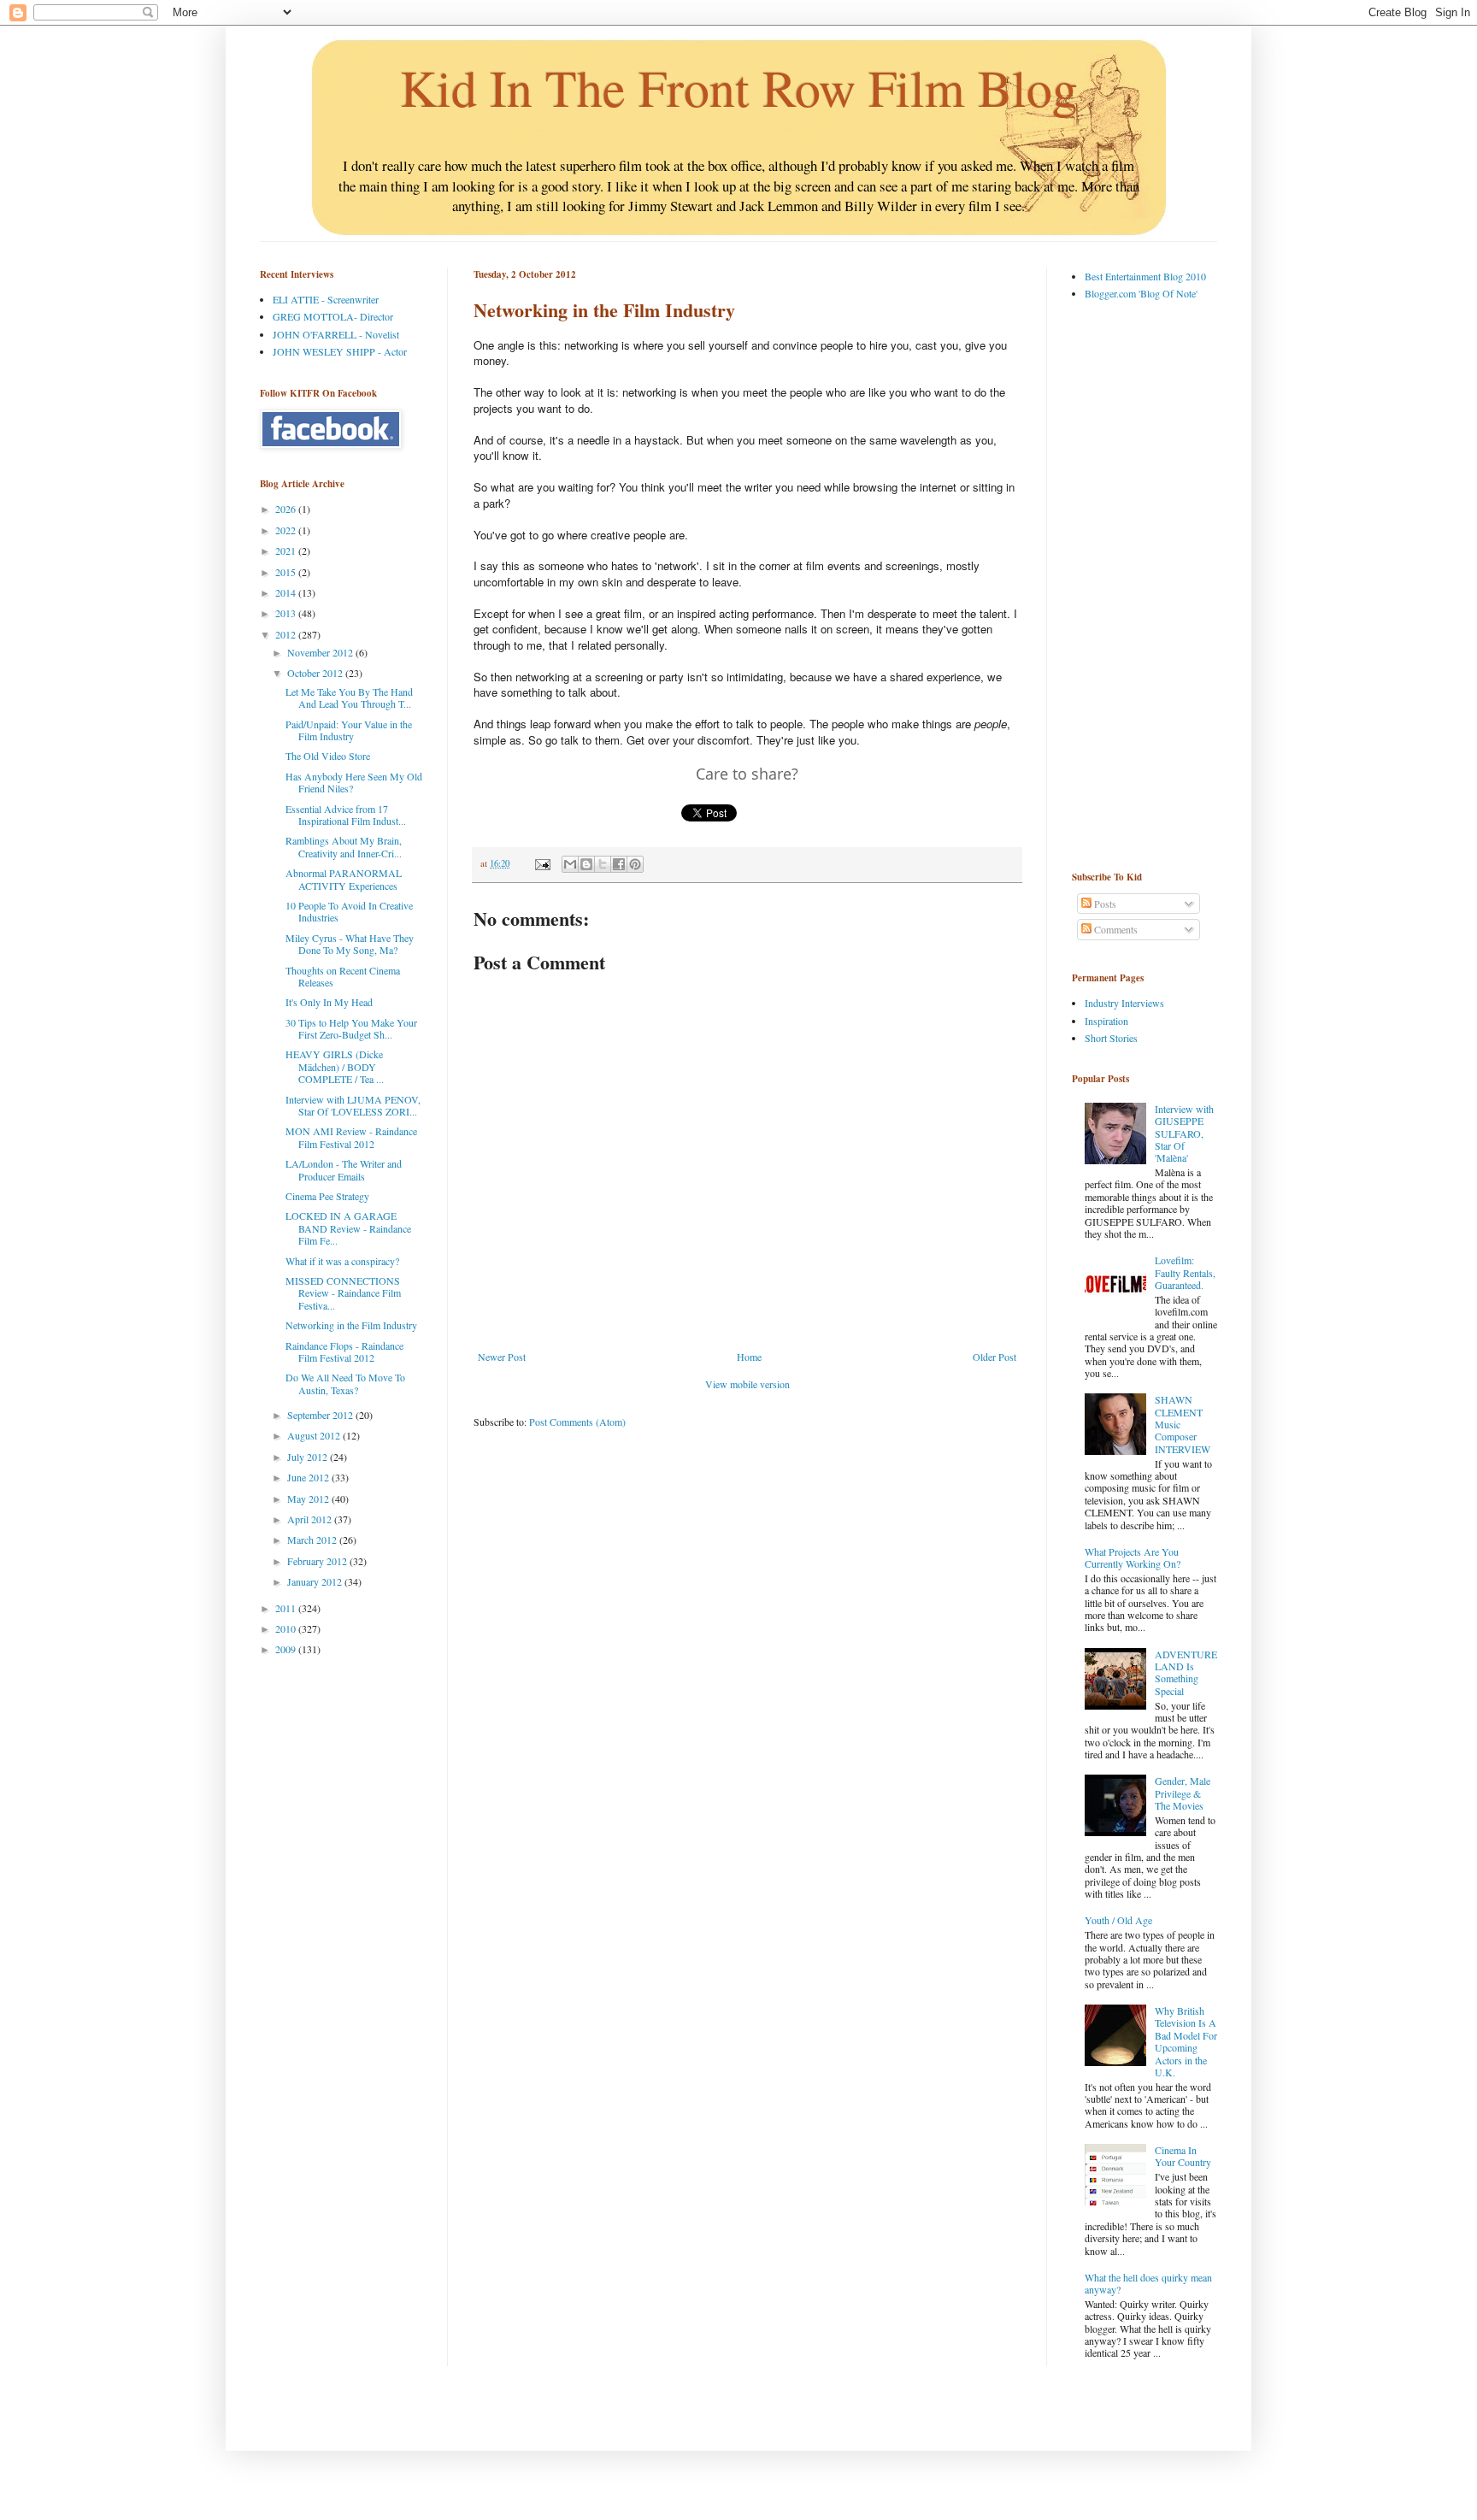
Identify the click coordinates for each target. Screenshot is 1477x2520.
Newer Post (502, 1357)
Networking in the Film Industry (351, 1325)
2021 (287, 551)
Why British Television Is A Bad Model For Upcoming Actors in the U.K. (1186, 2041)
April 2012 (311, 1519)
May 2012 (309, 1498)
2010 (287, 1628)
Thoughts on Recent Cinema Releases (343, 976)
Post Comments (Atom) (577, 1422)
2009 (287, 1649)
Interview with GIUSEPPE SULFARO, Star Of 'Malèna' (1184, 1133)
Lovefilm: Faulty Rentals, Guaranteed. (1185, 1272)
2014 (287, 592)
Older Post (994, 1357)
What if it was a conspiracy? (342, 1261)
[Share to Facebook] (619, 864)
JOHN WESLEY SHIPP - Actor (340, 351)
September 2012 (321, 1415)
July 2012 (309, 1457)
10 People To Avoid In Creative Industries (349, 911)
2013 (287, 613)
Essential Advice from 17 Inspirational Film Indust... (346, 815)
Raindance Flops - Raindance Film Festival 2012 (344, 1351)
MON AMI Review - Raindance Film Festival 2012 (351, 1137)
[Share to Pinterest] (635, 864)
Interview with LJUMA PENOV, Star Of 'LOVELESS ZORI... (353, 1105)
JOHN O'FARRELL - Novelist (336, 334)
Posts (1104, 904)
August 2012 (315, 1435)
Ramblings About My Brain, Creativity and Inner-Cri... (344, 846)
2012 (287, 634)
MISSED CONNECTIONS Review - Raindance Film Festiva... (343, 1293)
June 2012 (309, 1477)
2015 (287, 572)
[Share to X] (603, 864)
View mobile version (747, 1384)
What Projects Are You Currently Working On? (1133, 1557)
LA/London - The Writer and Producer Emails (344, 1169)
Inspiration (1106, 1021)
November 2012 (321, 652)
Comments (1115, 929)
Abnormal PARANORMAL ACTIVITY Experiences (344, 879)
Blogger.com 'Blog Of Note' (1141, 293)
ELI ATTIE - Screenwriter (326, 299)
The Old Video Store (328, 756)
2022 (287, 530)
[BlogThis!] (586, 864)
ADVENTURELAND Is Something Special (1186, 1672)
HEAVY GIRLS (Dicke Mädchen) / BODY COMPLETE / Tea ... (335, 1066)
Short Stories (1111, 1038)
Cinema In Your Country (1183, 2156)
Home (749, 1357)
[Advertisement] (1140, 585)
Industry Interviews (1124, 1003)
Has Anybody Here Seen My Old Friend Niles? (354, 782)
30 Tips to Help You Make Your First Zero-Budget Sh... (351, 1028)
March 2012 (313, 1540)
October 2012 (316, 673)
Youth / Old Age (1118, 1920)
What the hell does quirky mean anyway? (1148, 2283)
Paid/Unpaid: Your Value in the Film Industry (349, 730)
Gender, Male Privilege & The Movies (1183, 1793)
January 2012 (316, 1581)
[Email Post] (542, 863)
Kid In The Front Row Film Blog (739, 87)
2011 (287, 1608)
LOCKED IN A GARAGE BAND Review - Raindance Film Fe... (348, 1228)
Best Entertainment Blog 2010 (1145, 276)
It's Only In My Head (329, 1002)
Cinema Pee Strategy (327, 1196)
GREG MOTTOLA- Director (333, 316)
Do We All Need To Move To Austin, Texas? (345, 1383)
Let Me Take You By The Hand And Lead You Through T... (349, 698)
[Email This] (570, 864)
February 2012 (318, 1561)
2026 (287, 509)
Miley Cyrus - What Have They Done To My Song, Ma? (350, 944)
